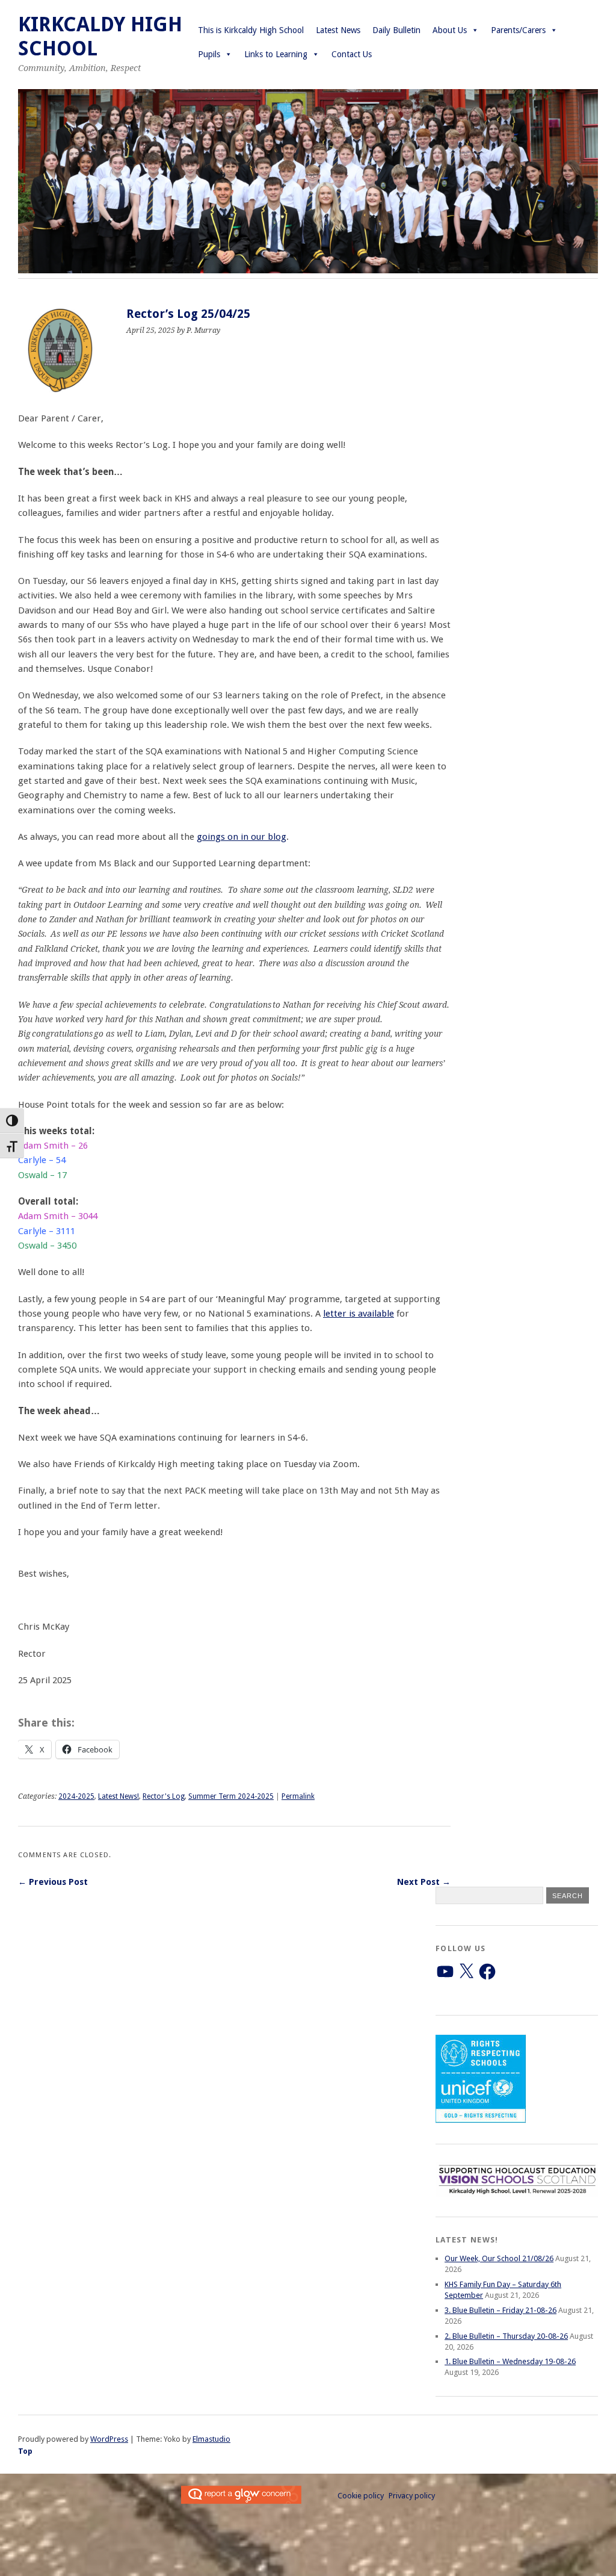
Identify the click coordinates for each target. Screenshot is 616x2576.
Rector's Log (164, 1796)
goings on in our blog (242, 837)
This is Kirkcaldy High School (251, 30)
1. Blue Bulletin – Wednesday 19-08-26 (510, 2361)
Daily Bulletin (396, 30)
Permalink (298, 1796)
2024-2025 (76, 1796)
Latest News (338, 30)
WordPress (109, 2439)
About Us (450, 30)
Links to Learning (276, 54)
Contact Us (352, 54)
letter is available (359, 1314)
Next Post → (424, 1882)
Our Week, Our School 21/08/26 (499, 2258)
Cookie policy (361, 2496)
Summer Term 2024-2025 (231, 1796)
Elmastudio (211, 2439)
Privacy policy (412, 2496)
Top (25, 2451)
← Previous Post (53, 1882)
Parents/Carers (518, 30)
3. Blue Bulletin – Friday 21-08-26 (500, 2310)
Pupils (209, 54)
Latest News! (119, 1796)
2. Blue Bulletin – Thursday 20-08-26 (506, 2336)
